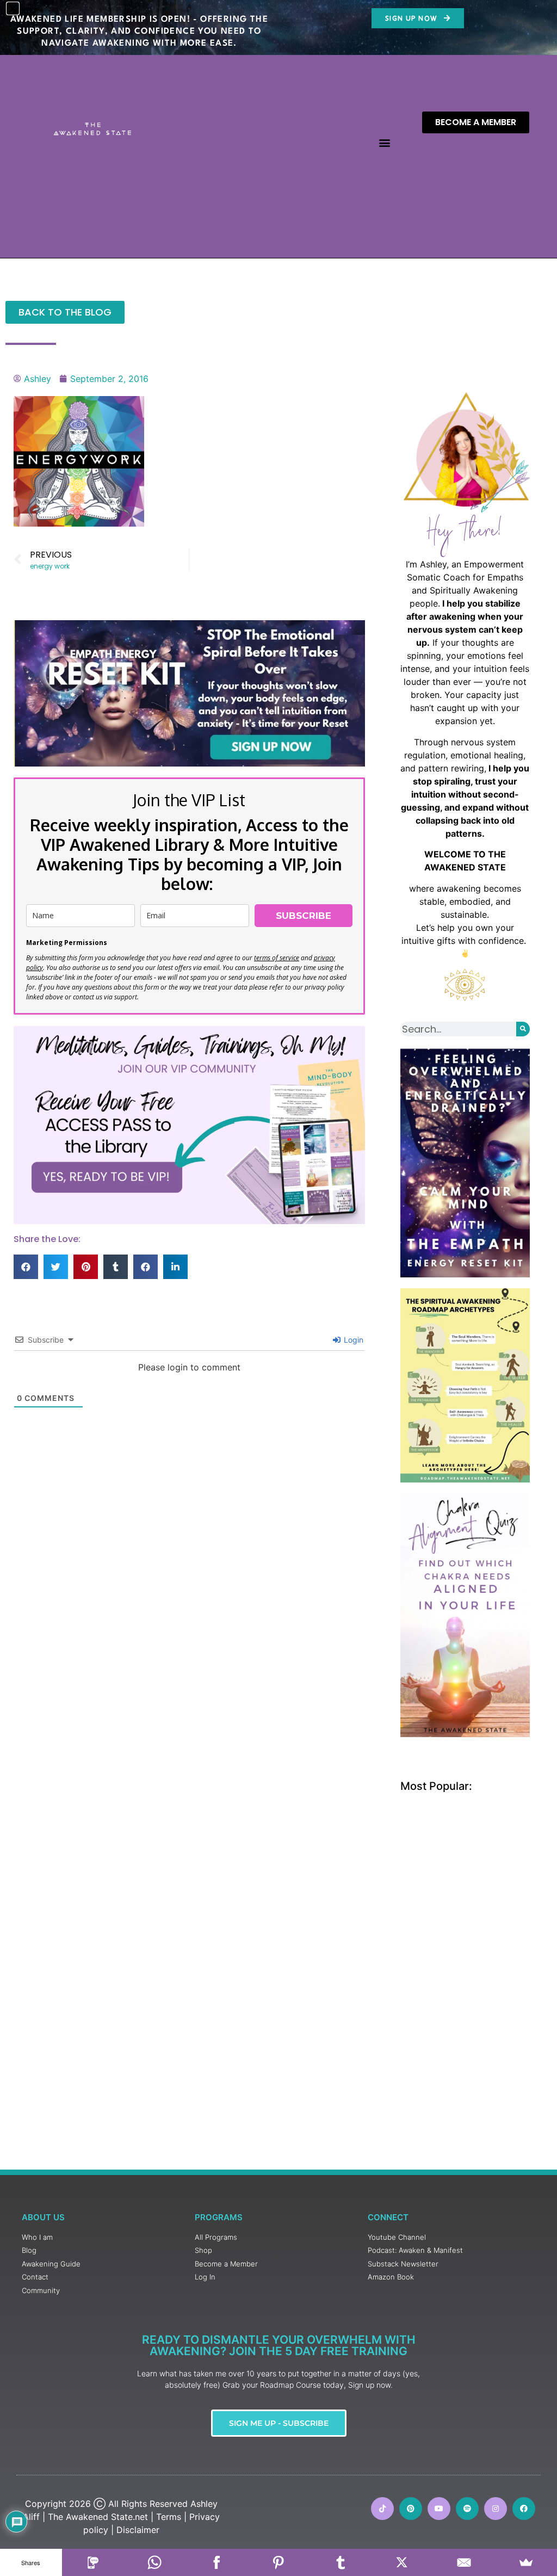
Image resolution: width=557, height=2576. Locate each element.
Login (352, 1340)
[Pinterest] (411, 2509)
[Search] (523, 1029)
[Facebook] (216, 2562)
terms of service (277, 958)
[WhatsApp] (155, 2562)
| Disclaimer (135, 2530)
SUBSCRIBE (304, 916)
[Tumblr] (341, 2562)
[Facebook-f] (524, 2509)
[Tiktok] (382, 2509)
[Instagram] (496, 2509)
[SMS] (93, 2562)
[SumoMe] (526, 2562)
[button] (384, 143)
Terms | (171, 2517)
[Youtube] (439, 2509)
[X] (403, 2562)
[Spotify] (467, 2509)
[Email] (464, 2562)
